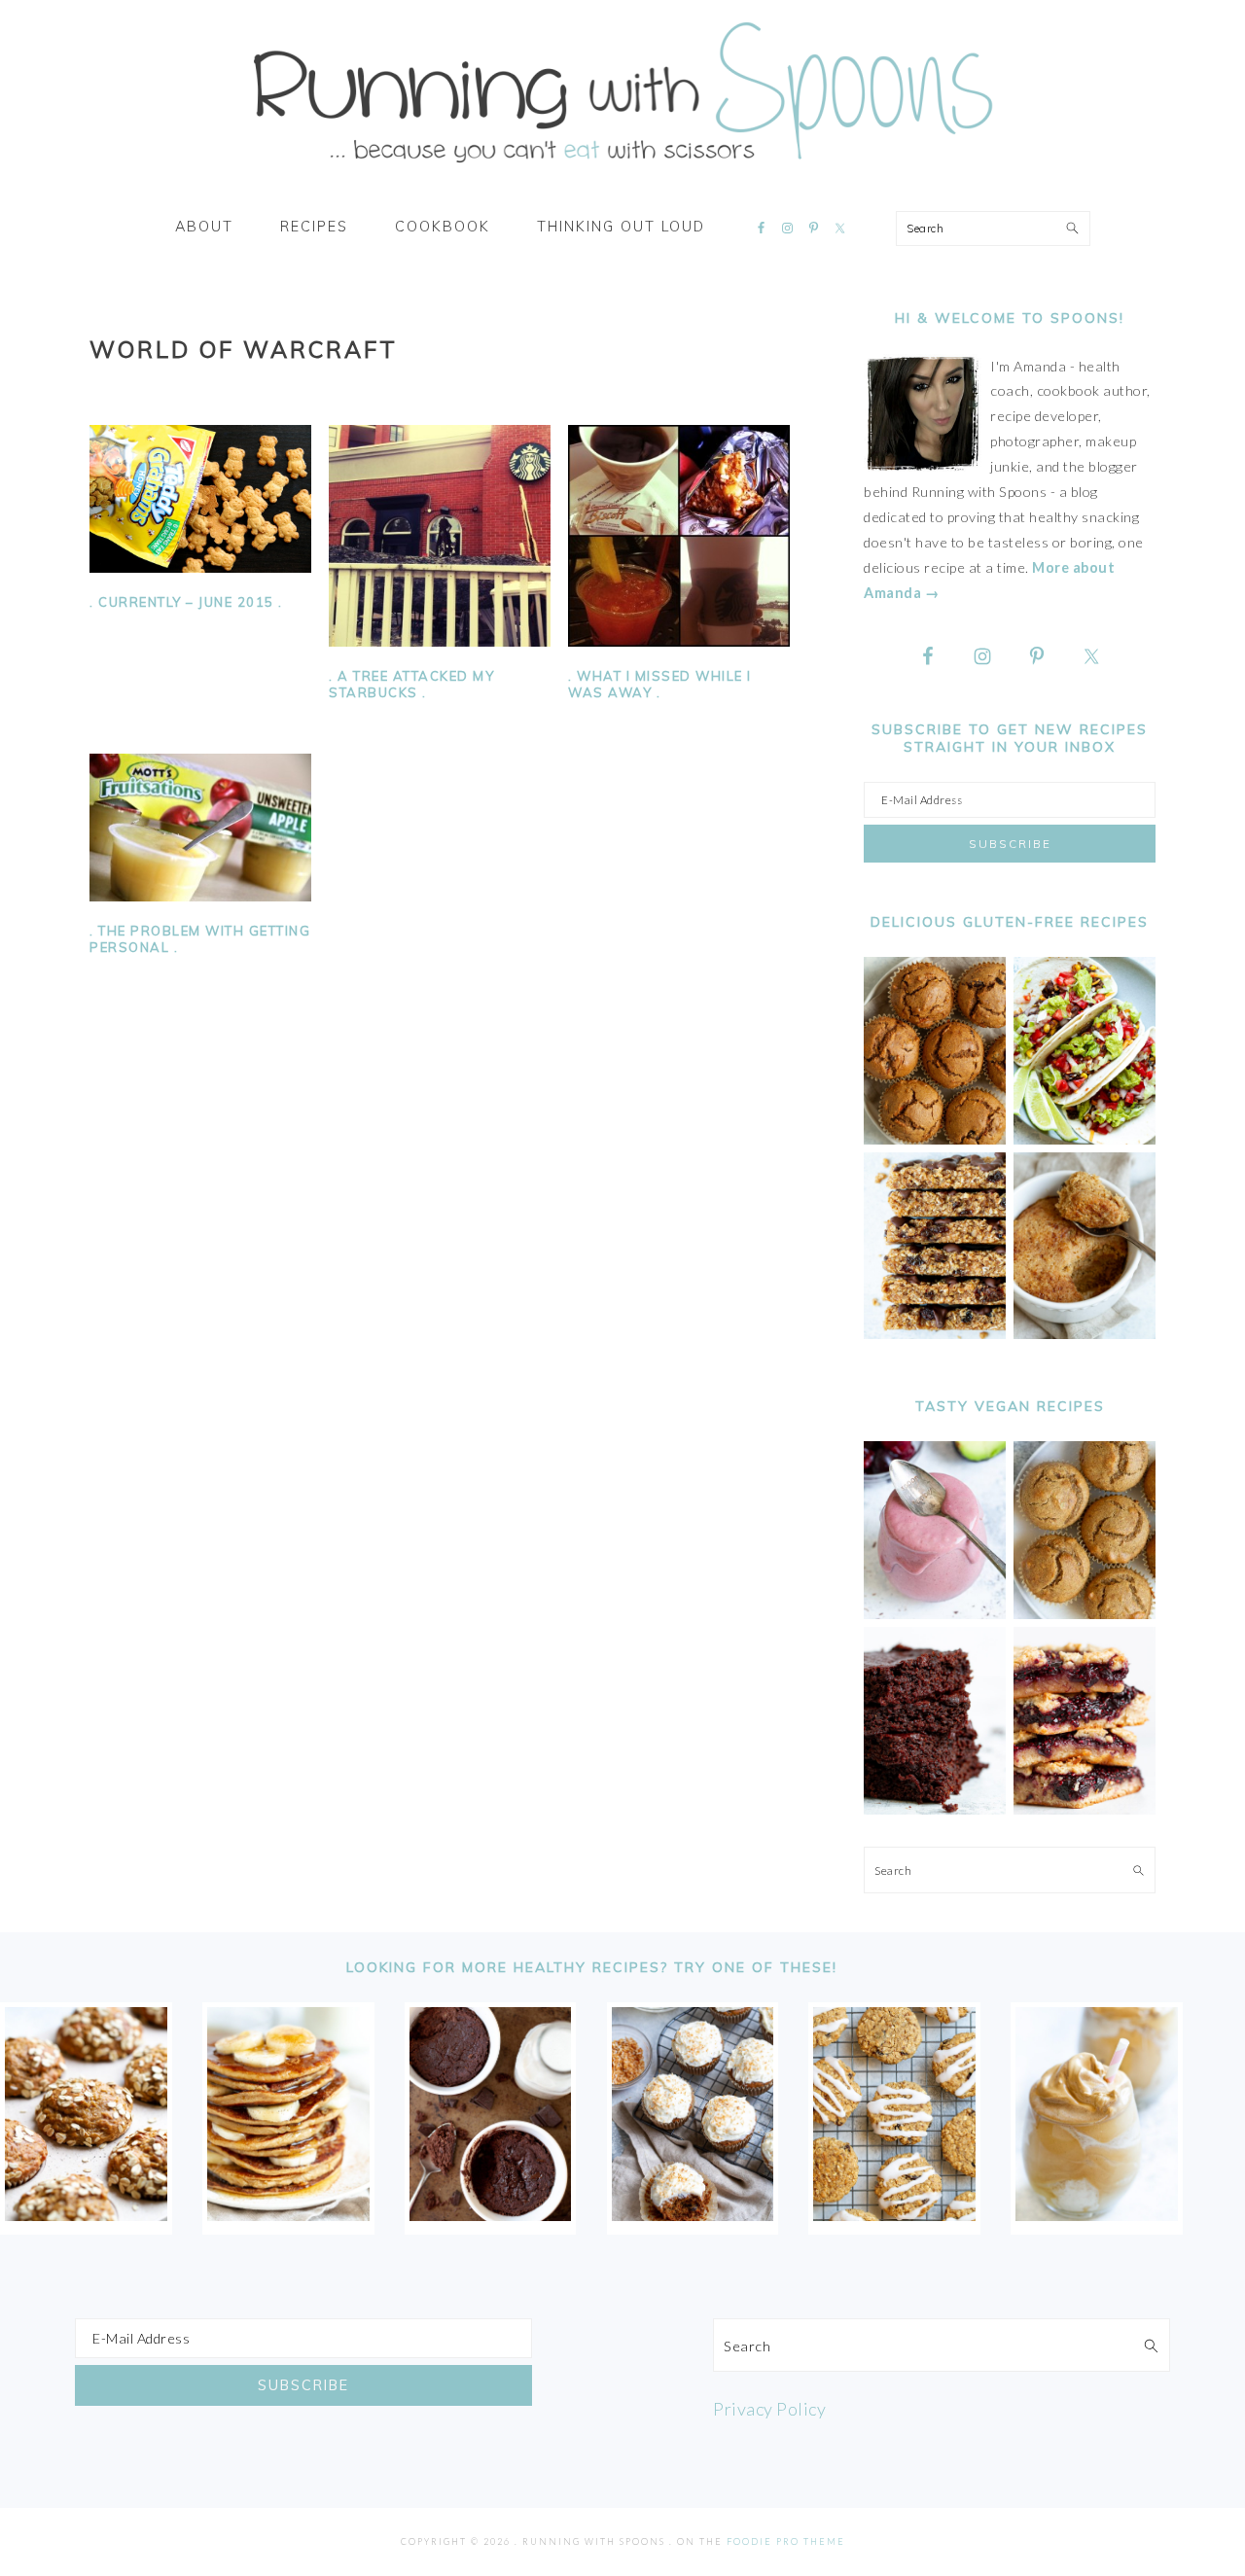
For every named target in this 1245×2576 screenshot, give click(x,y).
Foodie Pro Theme (786, 2541)
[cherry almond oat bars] (1085, 1809)
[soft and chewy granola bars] (935, 1334)
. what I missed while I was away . (660, 684)
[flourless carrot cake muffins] (693, 2214)
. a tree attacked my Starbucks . (411, 684)
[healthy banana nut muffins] (1085, 1614)
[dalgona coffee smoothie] (1097, 2214)
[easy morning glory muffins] (935, 1139)
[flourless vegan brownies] (935, 1809)
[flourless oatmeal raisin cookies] (894, 2214)
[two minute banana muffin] (1085, 1334)
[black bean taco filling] (1085, 1139)
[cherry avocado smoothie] (935, 1614)
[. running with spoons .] (622, 169)
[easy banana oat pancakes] (288, 2214)
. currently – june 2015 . (186, 602)
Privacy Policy (769, 2409)
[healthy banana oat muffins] (86, 2214)
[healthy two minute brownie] (491, 2214)
